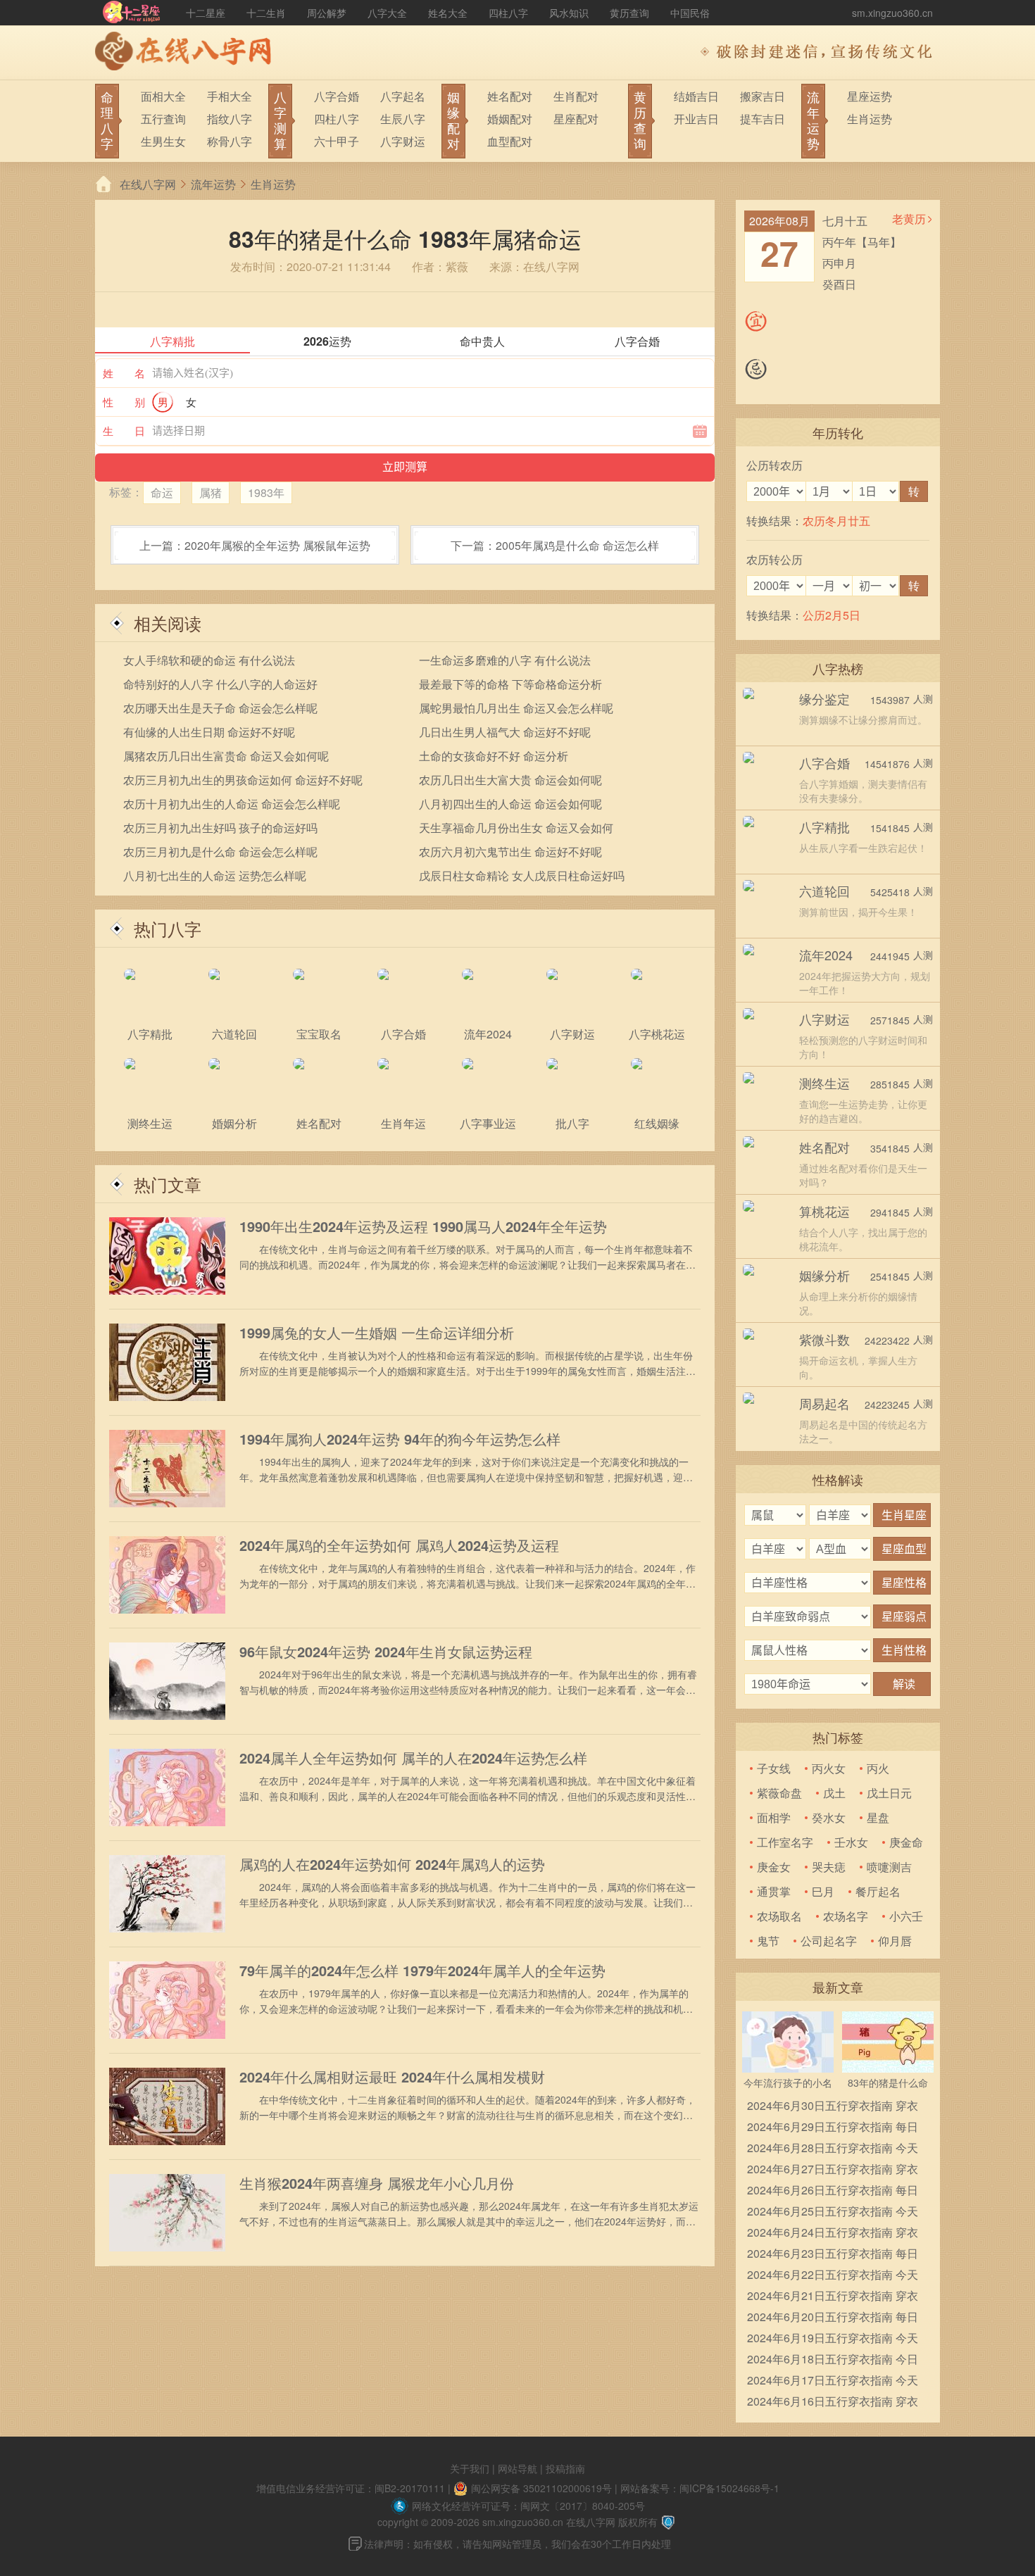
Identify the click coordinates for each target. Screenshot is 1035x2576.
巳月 (823, 1891)
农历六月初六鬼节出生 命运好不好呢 (510, 852)
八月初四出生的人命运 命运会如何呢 (510, 804)
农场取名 (779, 1916)
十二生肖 (266, 13)
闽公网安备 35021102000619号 (541, 2488)
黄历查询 (629, 13)
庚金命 (906, 1842)
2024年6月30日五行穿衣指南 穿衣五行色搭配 (833, 2107)
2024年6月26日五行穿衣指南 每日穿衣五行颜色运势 (833, 2191)
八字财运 (403, 141)
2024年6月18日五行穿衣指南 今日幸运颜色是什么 (833, 2360)
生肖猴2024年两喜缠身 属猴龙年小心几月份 (377, 2183)
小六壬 (906, 1916)
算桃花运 (824, 1211)
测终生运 (824, 1083)
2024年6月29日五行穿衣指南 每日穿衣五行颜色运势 (833, 2128)
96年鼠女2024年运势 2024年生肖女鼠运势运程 (386, 1652)
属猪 (211, 492)
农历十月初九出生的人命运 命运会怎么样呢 (232, 804)
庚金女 (774, 1867)
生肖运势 (870, 119)
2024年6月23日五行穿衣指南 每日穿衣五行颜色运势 (833, 2255)
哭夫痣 (829, 1867)
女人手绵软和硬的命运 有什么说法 (209, 660)
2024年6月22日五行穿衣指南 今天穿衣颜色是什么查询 (833, 2276)
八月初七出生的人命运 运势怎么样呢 (215, 875)
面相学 (774, 1817)
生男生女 (163, 141)
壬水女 (851, 1842)
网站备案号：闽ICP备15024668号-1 (700, 2488)
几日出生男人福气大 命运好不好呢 (505, 732)
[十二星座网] (132, 13)
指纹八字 (230, 119)
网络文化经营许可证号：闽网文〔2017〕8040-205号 (528, 2506)
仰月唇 (895, 1941)
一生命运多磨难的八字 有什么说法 (505, 660)
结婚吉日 (696, 96)
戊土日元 (889, 1793)
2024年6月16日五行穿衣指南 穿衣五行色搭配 (833, 2402)
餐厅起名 (878, 1891)
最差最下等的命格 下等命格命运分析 (510, 684)
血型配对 (510, 141)
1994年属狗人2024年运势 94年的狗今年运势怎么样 (400, 1439)
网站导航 (517, 2468)
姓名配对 (510, 96)
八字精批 (824, 827)
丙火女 (829, 1768)
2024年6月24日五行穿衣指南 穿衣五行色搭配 (833, 2233)
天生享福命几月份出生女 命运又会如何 (516, 828)
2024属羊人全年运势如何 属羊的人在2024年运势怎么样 (413, 1758)
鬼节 (768, 1941)
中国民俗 (690, 13)
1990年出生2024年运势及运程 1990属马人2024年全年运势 (423, 1226)
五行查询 (163, 119)
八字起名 (403, 96)
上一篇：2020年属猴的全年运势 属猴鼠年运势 (255, 545)
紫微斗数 (824, 1339)
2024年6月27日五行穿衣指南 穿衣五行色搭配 (833, 2170)
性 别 (124, 402)
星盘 (878, 1817)
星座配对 (576, 119)
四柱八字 (508, 13)
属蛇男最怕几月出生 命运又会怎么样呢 (516, 708)
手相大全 (230, 96)
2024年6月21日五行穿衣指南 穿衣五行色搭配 (833, 2297)
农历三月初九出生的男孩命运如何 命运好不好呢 (243, 780)
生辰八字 (403, 119)
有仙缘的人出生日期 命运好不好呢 (209, 732)
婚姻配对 (510, 119)
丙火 (878, 1768)
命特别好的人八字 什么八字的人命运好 (220, 684)
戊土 (834, 1793)
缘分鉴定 (824, 698)
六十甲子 (337, 141)
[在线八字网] (187, 53)
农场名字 (846, 1916)
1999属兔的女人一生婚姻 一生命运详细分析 (377, 1333)
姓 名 (124, 373)
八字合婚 (337, 96)
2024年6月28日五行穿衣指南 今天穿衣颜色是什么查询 (833, 2149)
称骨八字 (230, 141)
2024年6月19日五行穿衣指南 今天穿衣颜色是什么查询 (833, 2339)
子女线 (774, 1768)
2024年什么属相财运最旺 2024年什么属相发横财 (392, 2077)
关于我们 (470, 2468)
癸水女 (829, 1817)
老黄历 (909, 219)
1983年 (266, 492)
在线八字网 (148, 184)
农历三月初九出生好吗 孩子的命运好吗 (220, 828)
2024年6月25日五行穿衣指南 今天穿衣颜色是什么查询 (833, 2212)
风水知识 (569, 13)
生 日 (124, 431)
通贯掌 (774, 1891)
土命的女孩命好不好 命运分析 (494, 756)
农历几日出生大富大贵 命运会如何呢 (510, 780)
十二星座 (206, 13)
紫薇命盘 (779, 1793)
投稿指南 (565, 2468)
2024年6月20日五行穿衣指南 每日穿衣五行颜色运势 (833, 2318)
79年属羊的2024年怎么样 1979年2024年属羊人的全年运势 (422, 1971)
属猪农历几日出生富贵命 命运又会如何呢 (226, 756)
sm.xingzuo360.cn (892, 13)
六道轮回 (824, 891)
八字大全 (387, 13)
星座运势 (870, 96)
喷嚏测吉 (889, 1867)
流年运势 (213, 184)
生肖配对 (576, 96)
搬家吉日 (763, 96)
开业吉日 (696, 119)
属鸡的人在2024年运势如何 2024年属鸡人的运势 (392, 1864)
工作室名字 (785, 1842)
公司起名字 (829, 1941)
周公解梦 (327, 13)
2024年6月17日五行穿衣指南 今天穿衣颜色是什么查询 (833, 2381)
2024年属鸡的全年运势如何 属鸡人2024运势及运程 (399, 1545)
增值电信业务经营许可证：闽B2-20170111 (351, 2488)
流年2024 (826, 955)
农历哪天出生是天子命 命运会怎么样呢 (220, 708)
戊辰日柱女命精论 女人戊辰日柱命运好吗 (522, 875)
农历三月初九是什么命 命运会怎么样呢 (220, 852)
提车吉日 (763, 119)
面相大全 (163, 96)
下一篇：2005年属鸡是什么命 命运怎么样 (555, 545)
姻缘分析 (824, 1275)
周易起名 (824, 1403)
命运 (162, 492)
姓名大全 (448, 13)
